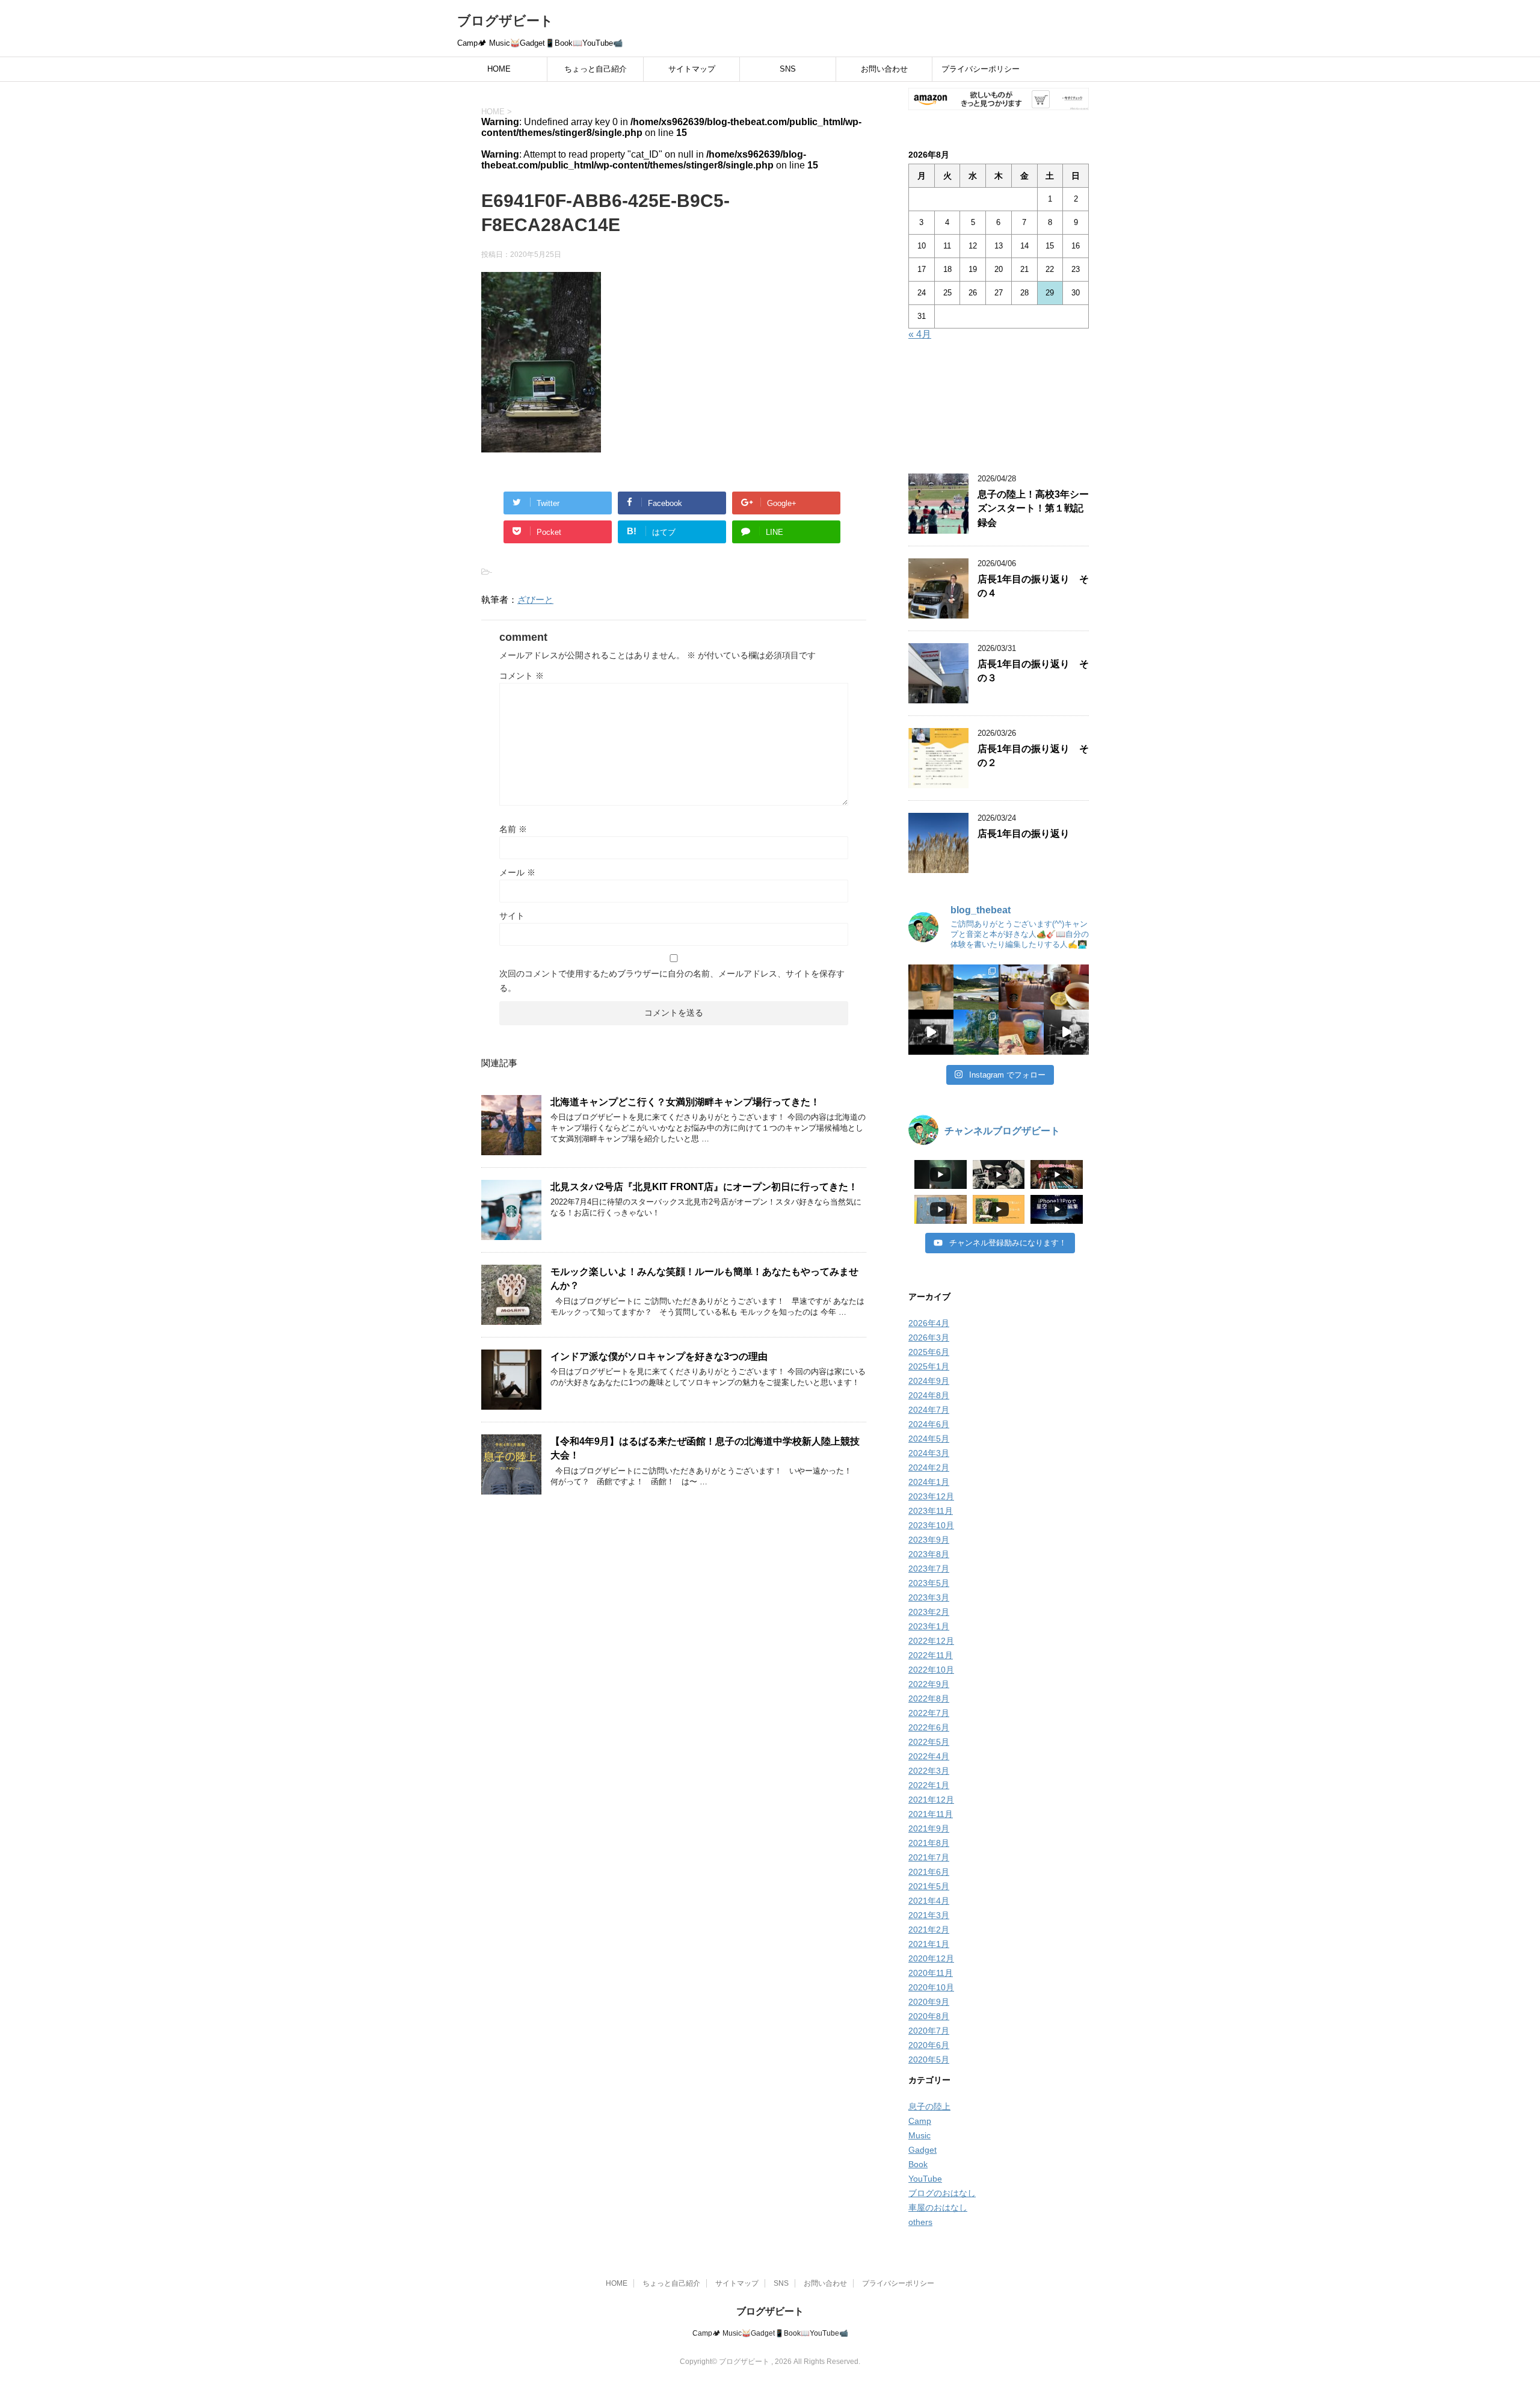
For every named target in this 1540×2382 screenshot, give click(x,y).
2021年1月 (929, 1944)
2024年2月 (929, 1467)
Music (919, 2135)
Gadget (922, 2150)
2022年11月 (931, 1655)
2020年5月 (929, 2060)
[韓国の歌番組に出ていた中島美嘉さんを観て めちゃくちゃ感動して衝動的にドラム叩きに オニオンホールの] (931, 1032)
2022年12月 (931, 1641)
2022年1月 (929, 1785)
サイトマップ (692, 69)
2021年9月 (929, 1828)
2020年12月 (931, 1958)
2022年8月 (929, 1699)
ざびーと (535, 600)
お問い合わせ (884, 69)
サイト (512, 916)
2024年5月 (929, 1439)
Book (918, 2164)
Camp (920, 2121)
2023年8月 (929, 1554)
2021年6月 (929, 1872)
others (920, 2222)
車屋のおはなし (938, 2208)
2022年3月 (929, 1771)
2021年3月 (929, 1915)
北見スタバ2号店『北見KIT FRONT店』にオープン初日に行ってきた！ (704, 1187)
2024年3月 (929, 1453)
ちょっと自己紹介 (596, 69)
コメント (522, 676)
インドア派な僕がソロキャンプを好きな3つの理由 (659, 1356)
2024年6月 (929, 1424)
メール (517, 872)
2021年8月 (929, 1843)
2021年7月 (929, 1857)
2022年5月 (929, 1742)
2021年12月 (931, 1800)
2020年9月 (929, 2002)
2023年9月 (929, 1540)
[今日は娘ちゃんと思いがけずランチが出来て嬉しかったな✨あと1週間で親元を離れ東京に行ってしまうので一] (1066, 987)
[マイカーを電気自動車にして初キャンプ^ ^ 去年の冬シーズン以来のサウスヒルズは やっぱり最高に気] (976, 1032)
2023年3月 (929, 1597)
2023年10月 (931, 1525)
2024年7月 (929, 1410)
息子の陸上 (929, 2106)
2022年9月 (929, 1684)
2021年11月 (931, 1814)
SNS (788, 69)
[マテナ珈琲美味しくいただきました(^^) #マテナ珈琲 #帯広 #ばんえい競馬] (931, 987)
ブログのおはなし (942, 2193)
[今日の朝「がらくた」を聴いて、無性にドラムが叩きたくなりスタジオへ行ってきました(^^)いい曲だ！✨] (1066, 1032)
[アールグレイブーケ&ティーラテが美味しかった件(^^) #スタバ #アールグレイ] (1021, 987)
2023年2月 (929, 1612)
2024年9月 (929, 1381)
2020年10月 (931, 1987)
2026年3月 (929, 1338)
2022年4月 (929, 1756)
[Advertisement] (999, 409)
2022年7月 (929, 1713)
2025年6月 (929, 1352)
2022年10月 (931, 1670)
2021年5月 (929, 1886)
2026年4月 (929, 1323)
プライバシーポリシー (981, 69)
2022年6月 (929, 1727)
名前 (513, 829)
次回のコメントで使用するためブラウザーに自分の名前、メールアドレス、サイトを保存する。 (672, 981)
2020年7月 (929, 2031)
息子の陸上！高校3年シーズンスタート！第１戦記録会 (1033, 508)
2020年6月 (929, 2045)
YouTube (925, 2179)
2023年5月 (929, 1583)
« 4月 (920, 334)
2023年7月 (929, 1569)
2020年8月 (929, 2016)
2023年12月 (931, 1496)
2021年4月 (929, 1901)
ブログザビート (505, 21)
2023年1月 (929, 1626)
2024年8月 (929, 1395)
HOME (499, 69)
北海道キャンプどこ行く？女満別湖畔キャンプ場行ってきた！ (685, 1102)
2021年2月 (929, 1930)
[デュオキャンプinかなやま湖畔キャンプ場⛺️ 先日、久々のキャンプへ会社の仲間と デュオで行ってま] (976, 987)
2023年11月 (931, 1511)
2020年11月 (931, 1973)
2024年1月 (929, 1482)
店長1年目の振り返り (1024, 834)
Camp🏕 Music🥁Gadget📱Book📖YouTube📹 (770, 2333)
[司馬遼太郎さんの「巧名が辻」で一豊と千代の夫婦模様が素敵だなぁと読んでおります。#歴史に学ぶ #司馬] (1021, 1032)
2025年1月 (929, 1366)
